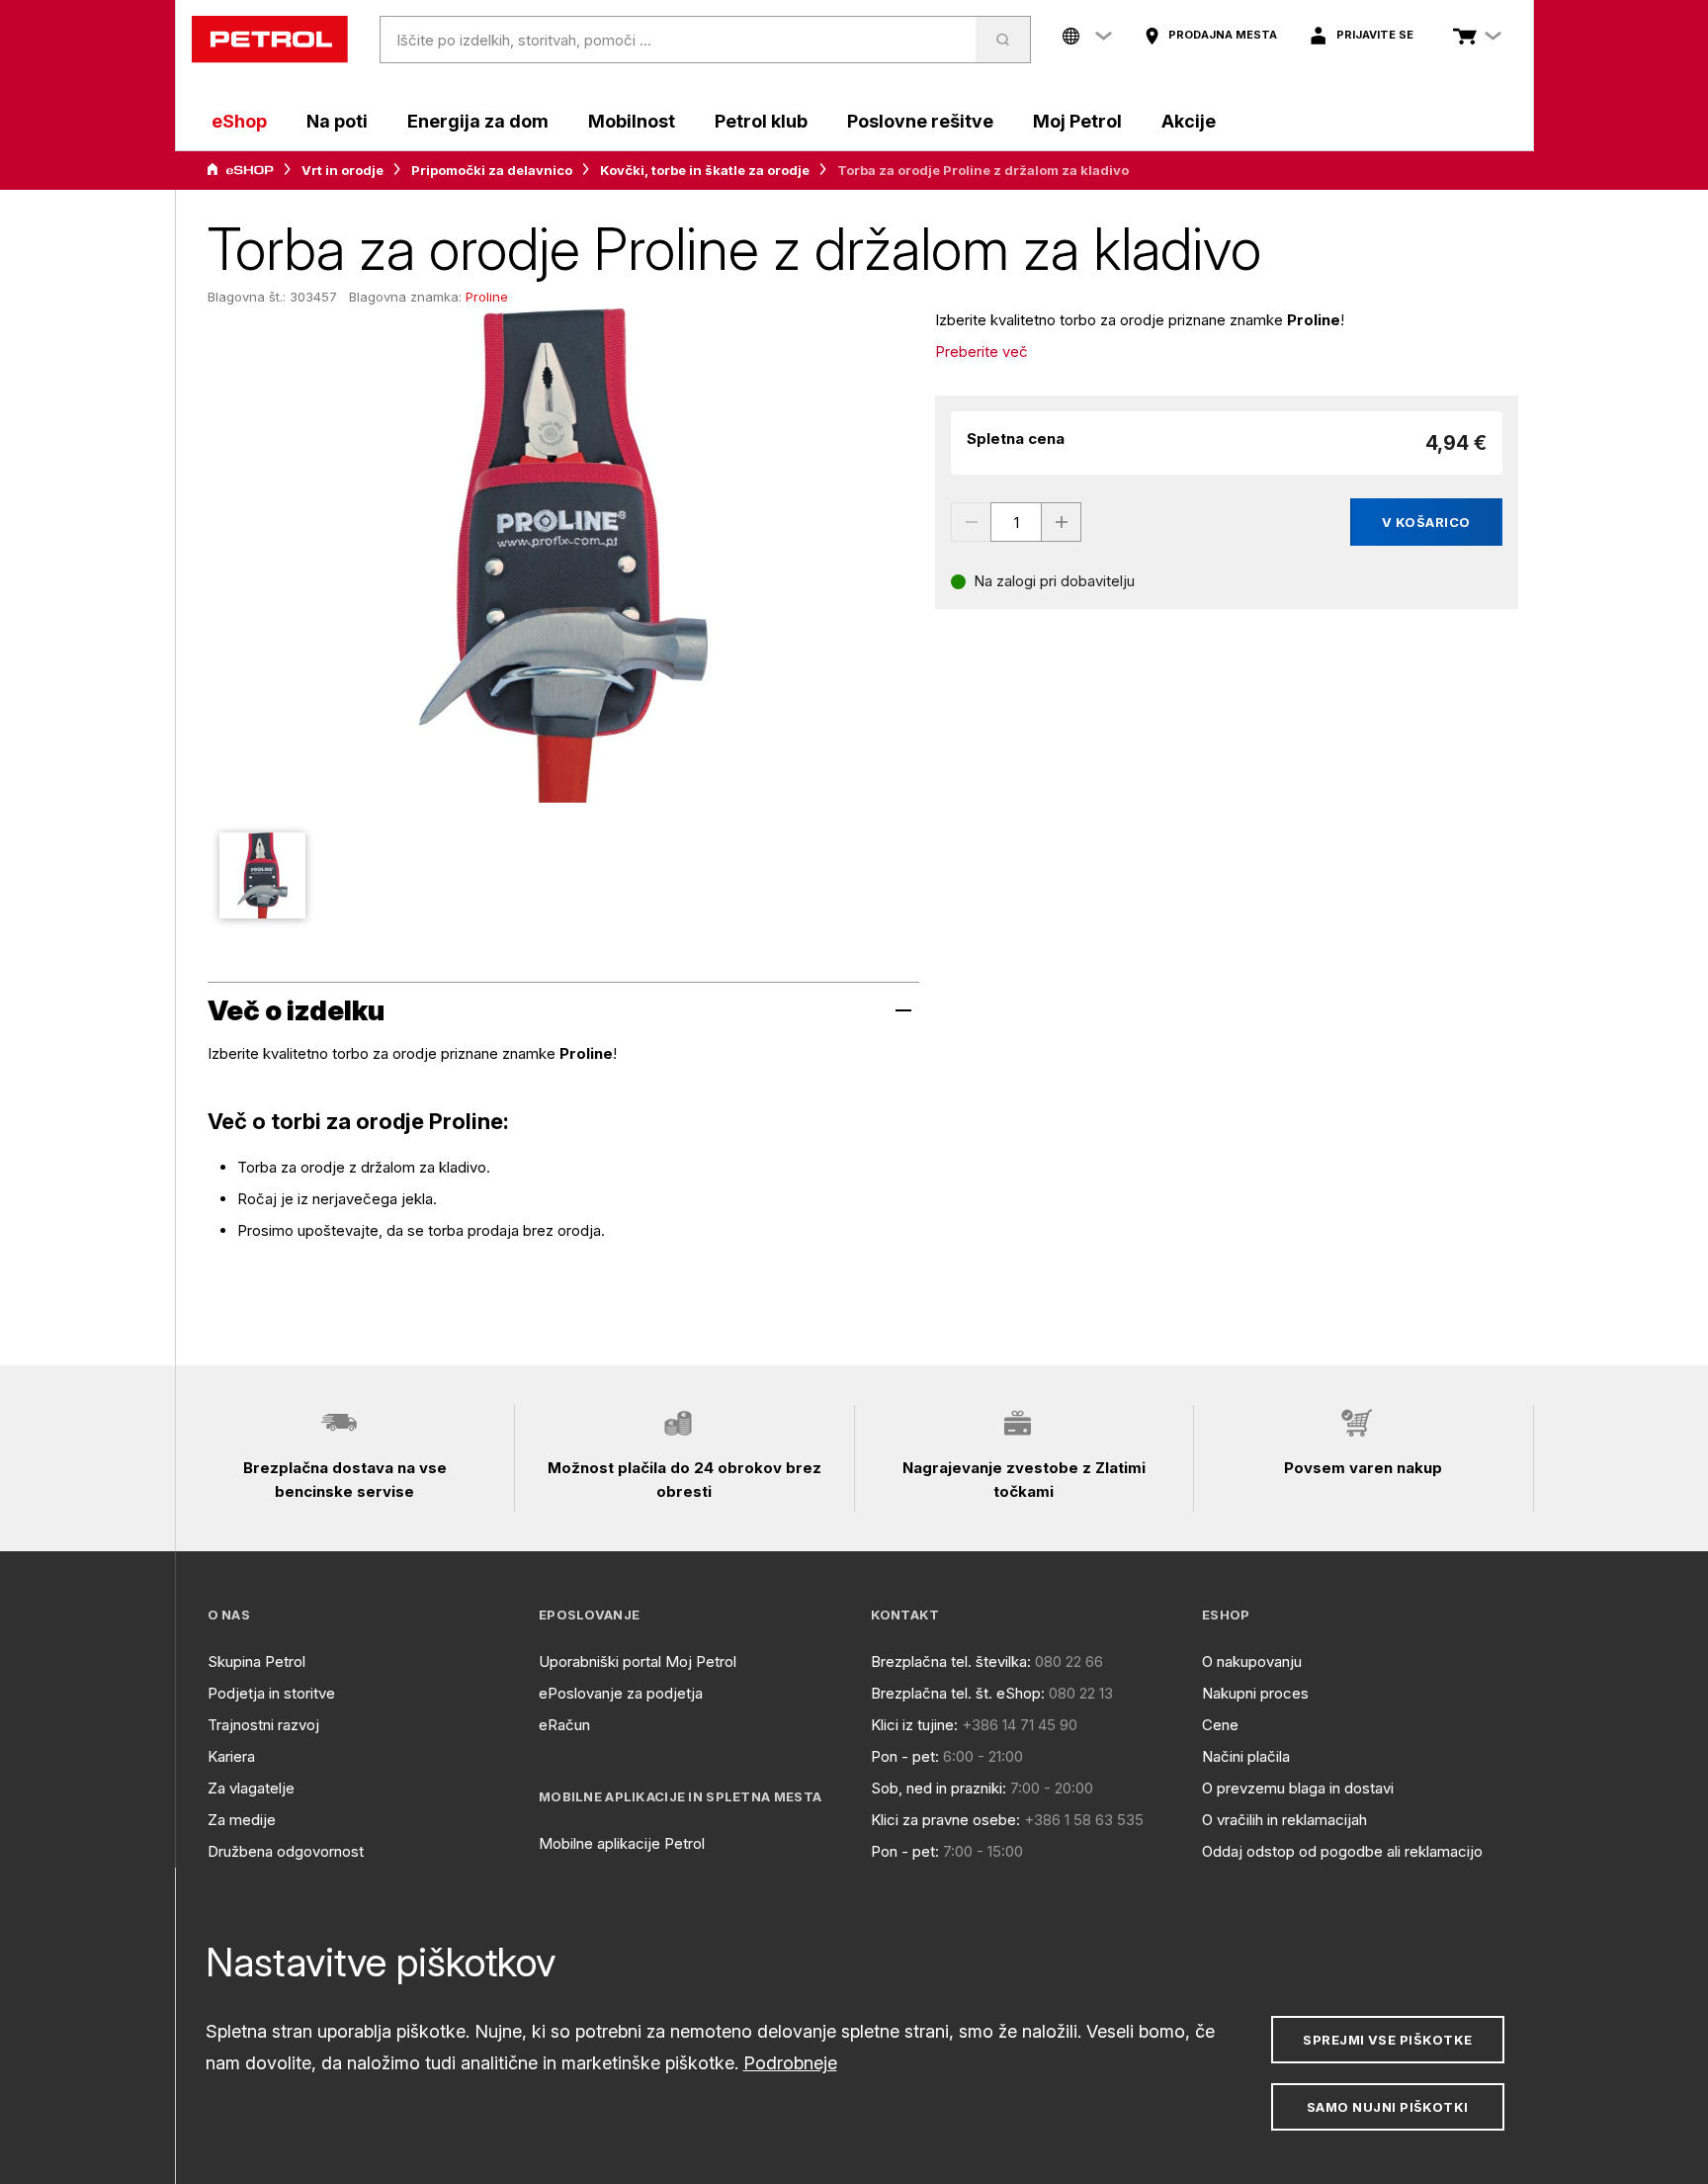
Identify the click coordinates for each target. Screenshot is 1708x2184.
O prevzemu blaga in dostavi (1298, 1788)
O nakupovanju (1252, 1661)
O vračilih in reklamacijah (1284, 1820)
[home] (270, 40)
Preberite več (982, 351)
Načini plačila (1246, 1756)
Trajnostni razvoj (263, 1725)
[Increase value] (1062, 522)
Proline (487, 297)
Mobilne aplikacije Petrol (622, 1843)
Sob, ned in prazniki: (939, 1788)
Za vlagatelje (251, 1788)
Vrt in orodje (342, 170)
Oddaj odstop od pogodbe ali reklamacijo (1342, 1851)
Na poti (337, 121)
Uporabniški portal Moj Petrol (638, 1661)
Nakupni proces (1255, 1693)
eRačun (564, 1725)
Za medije (242, 1820)
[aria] (240, 170)
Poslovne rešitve (920, 121)
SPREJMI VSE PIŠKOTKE (1387, 2040)
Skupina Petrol (256, 1661)
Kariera (231, 1756)
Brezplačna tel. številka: (951, 1661)
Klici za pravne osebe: (945, 1820)
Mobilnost (632, 121)
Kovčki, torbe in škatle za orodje (705, 170)
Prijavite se (1375, 35)
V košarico (1426, 522)
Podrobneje (790, 2063)
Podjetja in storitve (271, 1693)
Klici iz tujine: (914, 1725)
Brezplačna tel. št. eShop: (958, 1693)
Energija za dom (478, 121)
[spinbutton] (1016, 522)
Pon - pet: (905, 1756)
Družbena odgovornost (286, 1851)
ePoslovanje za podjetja (621, 1693)
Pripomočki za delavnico (492, 170)
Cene (1220, 1725)
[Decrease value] (971, 522)
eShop (239, 121)
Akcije (1189, 121)
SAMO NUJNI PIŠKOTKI (1388, 2107)
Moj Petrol (1077, 121)
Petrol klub (761, 121)
